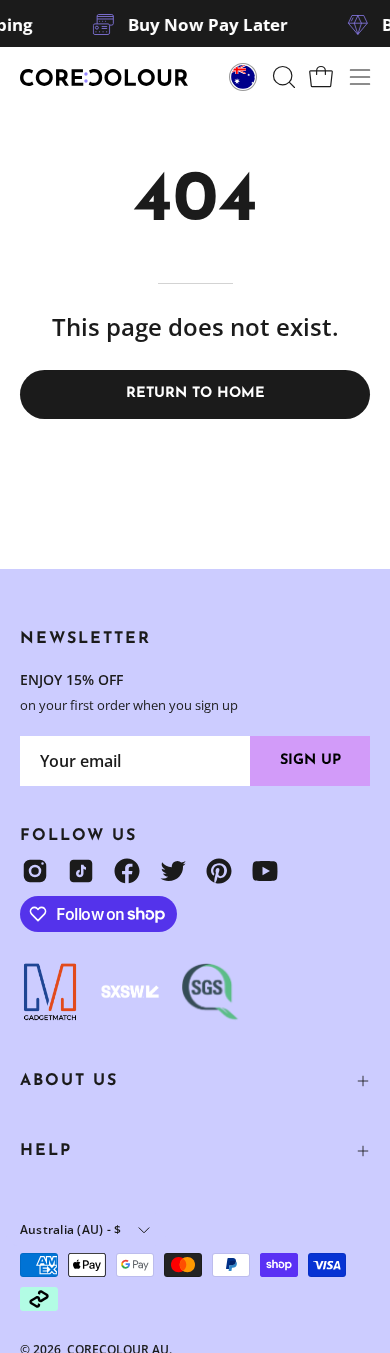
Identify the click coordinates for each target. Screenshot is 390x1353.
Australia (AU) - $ (70, 1229)
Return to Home (195, 393)
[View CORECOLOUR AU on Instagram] (35, 871)
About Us (69, 1081)
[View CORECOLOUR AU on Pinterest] (219, 871)
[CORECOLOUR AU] (105, 77)
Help (46, 1151)
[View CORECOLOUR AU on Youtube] (265, 871)
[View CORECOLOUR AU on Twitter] (173, 871)
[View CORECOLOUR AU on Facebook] (127, 871)
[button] (282, 77)
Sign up (310, 760)
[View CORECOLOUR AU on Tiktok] (81, 871)
